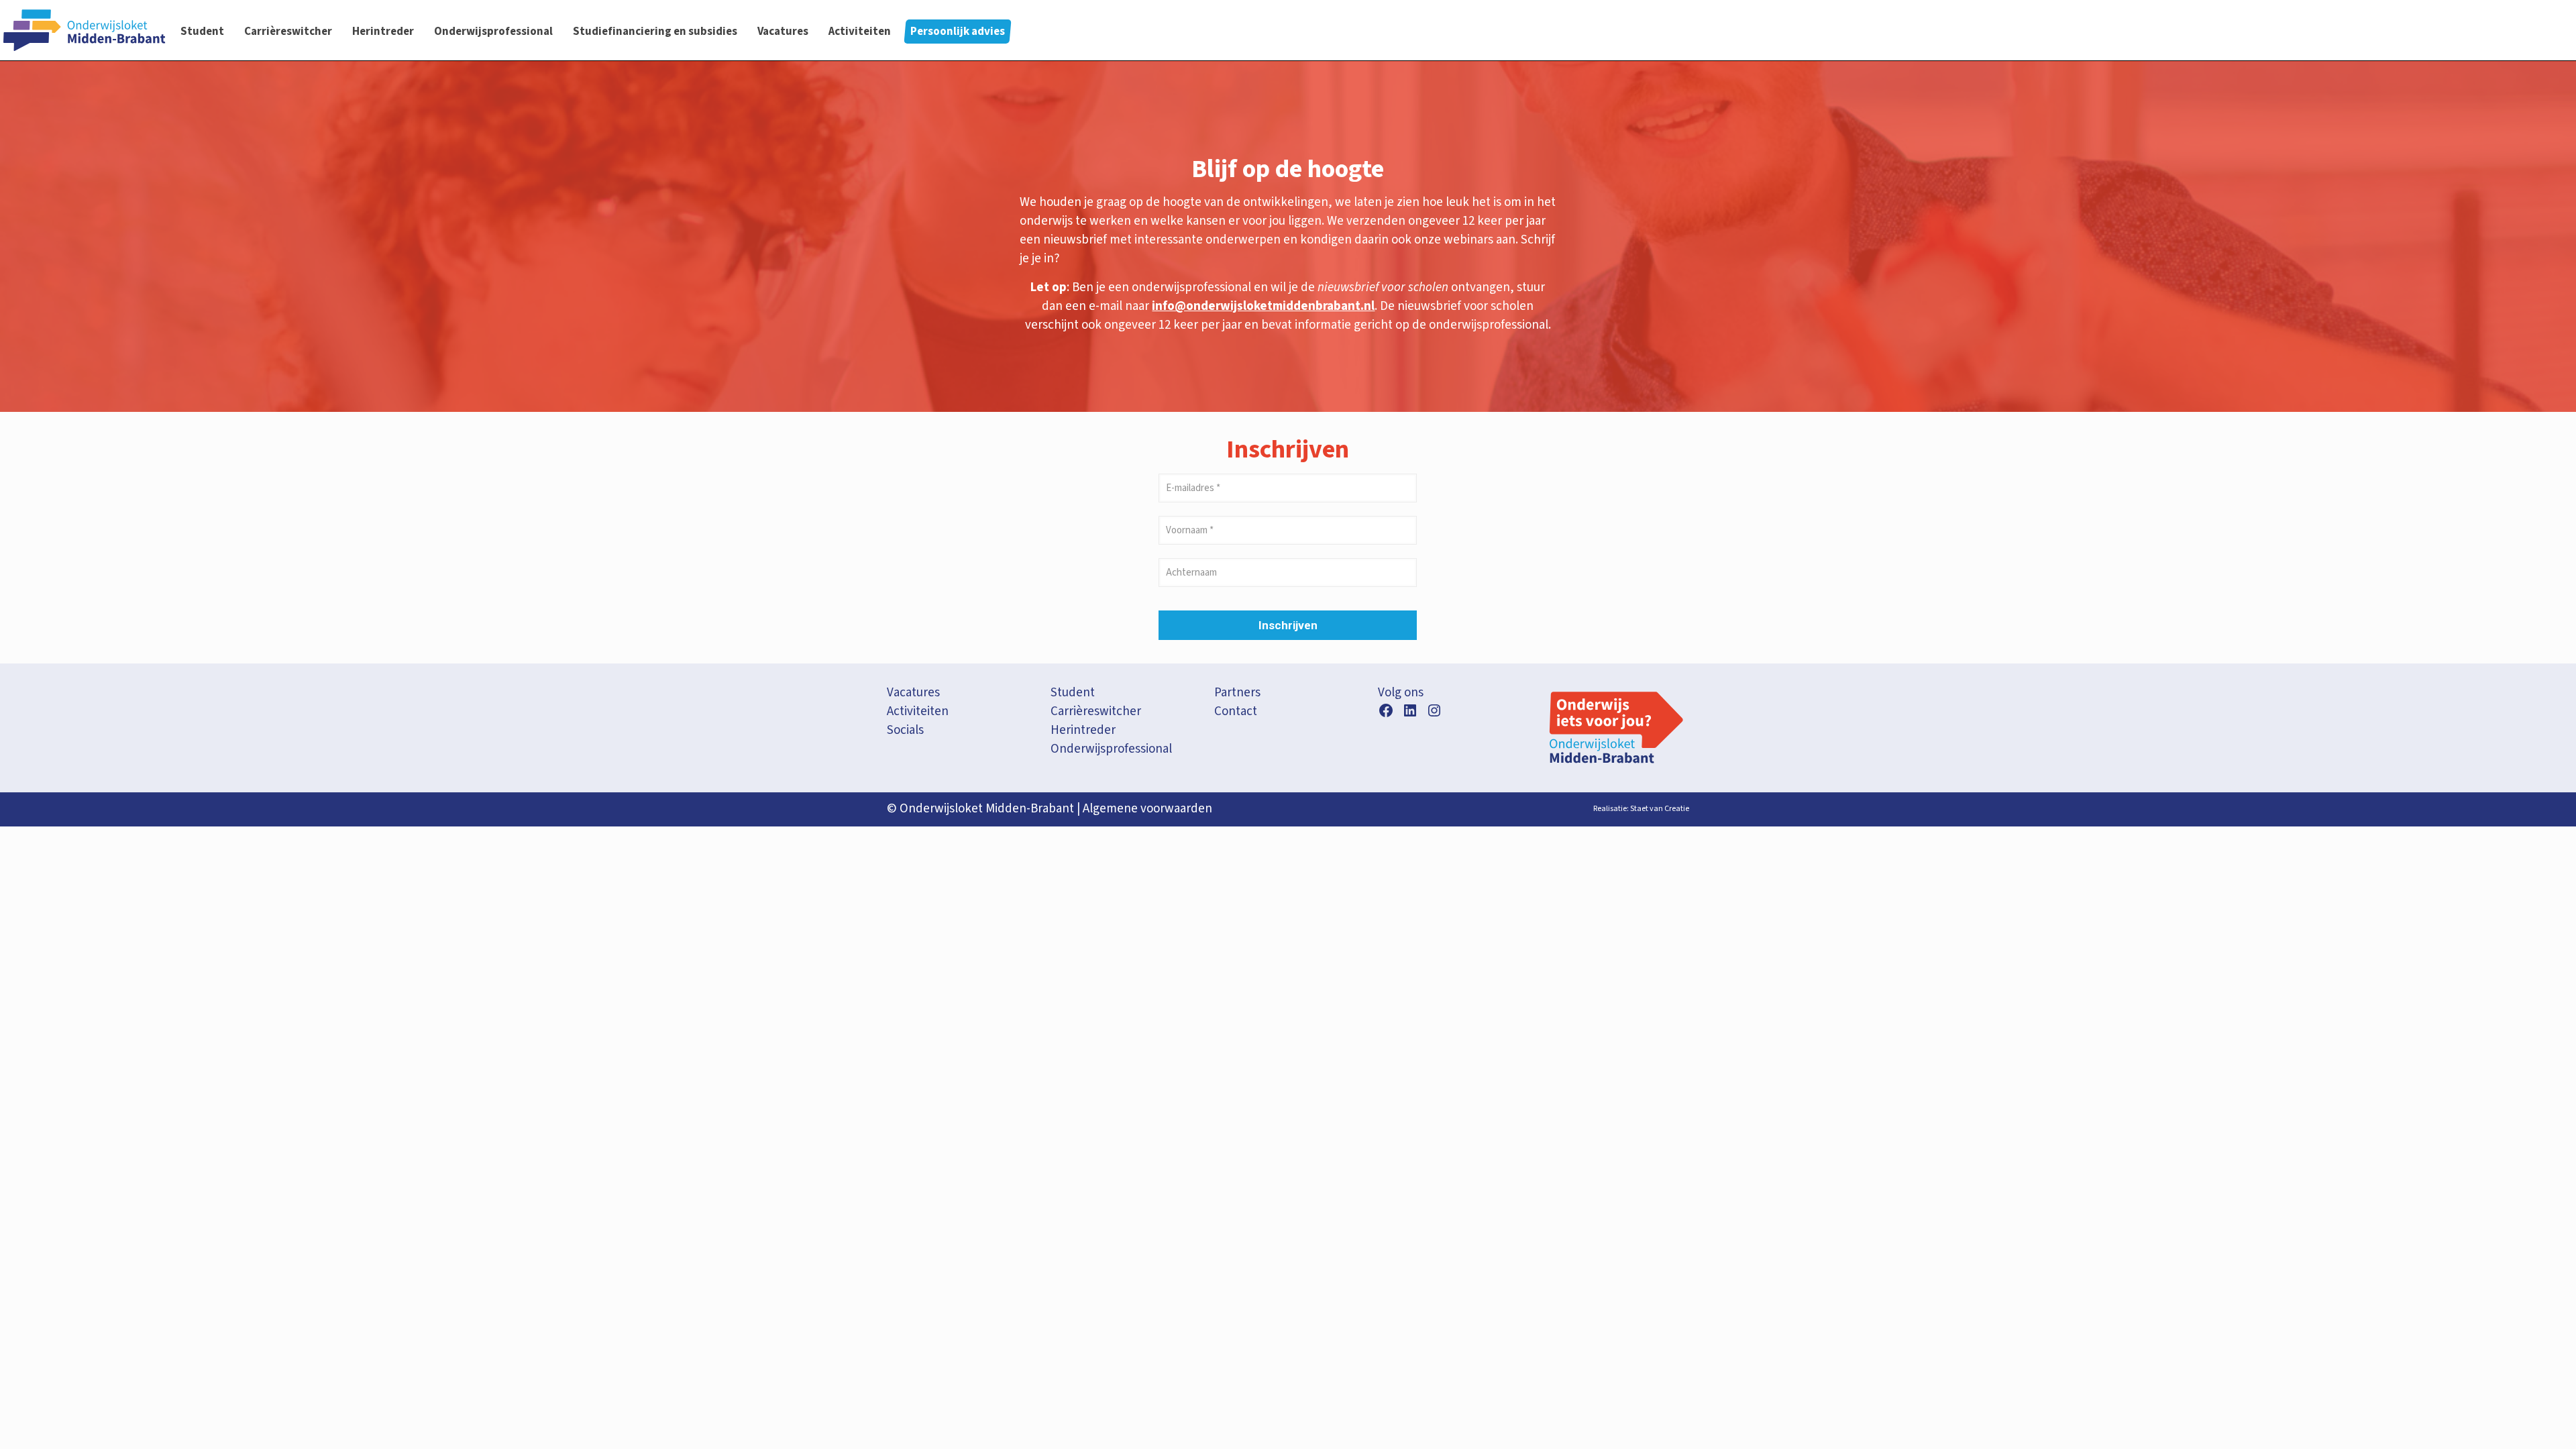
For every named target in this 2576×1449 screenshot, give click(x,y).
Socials (905, 730)
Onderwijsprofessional (1111, 749)
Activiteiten (918, 711)
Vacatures (913, 693)
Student (1073, 693)
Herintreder (1083, 730)
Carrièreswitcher (1096, 711)
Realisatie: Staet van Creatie (1641, 809)
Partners (1237, 693)
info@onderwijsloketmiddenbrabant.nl (1263, 306)
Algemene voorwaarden (1147, 809)
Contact (1236, 711)
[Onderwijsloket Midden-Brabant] (84, 30)
